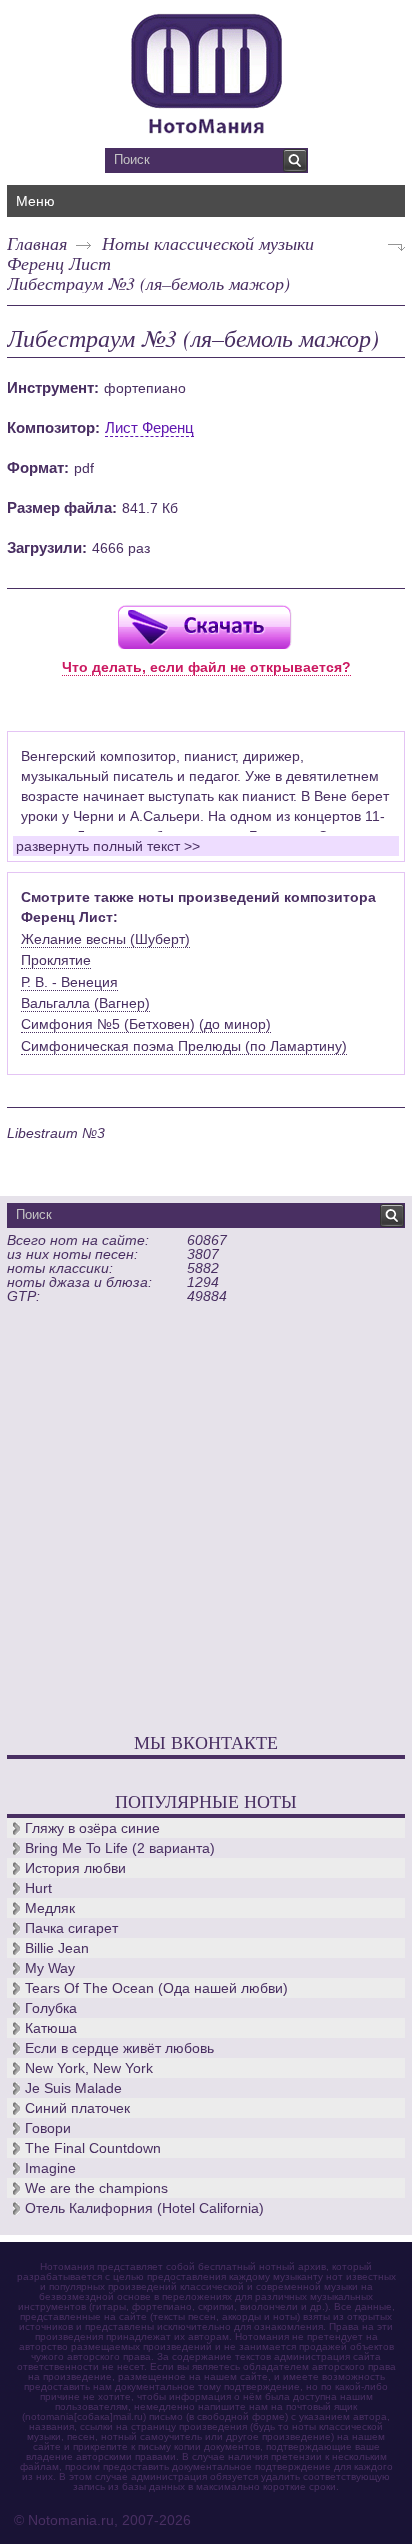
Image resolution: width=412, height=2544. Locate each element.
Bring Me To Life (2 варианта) (120, 1848)
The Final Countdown (93, 2148)
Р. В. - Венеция (69, 982)
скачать (204, 626)
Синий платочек (77, 2108)
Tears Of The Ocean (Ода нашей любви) (156, 1988)
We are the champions (96, 2188)
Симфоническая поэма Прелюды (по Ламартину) (184, 1046)
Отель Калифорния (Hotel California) (144, 2208)
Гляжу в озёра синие (92, 1828)
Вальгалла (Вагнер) (85, 1003)
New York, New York (89, 2068)
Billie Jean (57, 1948)
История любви (75, 1868)
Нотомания (206, 71)
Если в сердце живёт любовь (119, 2048)
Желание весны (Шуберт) (105, 939)
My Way (50, 1968)
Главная (37, 243)
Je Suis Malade (73, 2088)
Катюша (51, 2028)
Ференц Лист (59, 263)
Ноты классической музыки (208, 243)
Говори (48, 2128)
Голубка (51, 2008)
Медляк (50, 1908)
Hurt (38, 1888)
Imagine (50, 2168)
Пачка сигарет (71, 1928)
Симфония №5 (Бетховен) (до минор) (146, 1024)
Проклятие (56, 960)
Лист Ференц (149, 427)
